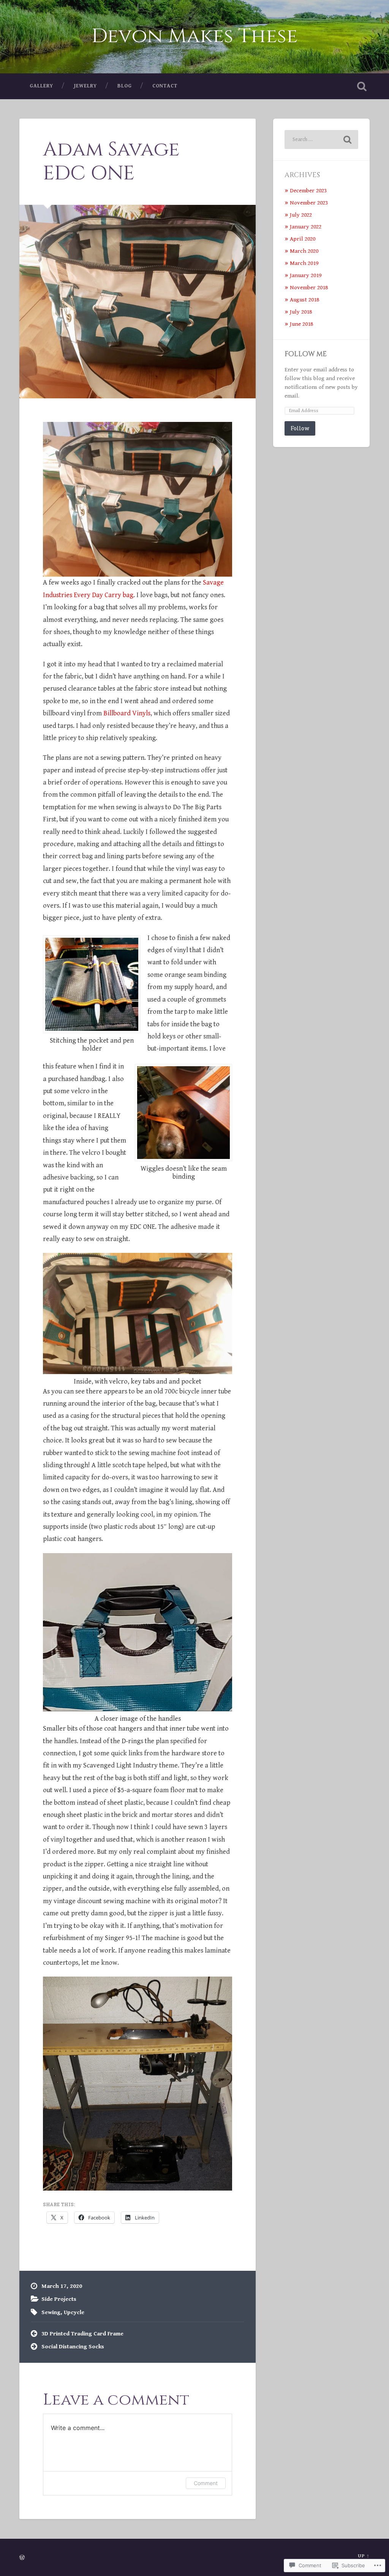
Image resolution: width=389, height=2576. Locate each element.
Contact (165, 86)
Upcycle (74, 2312)
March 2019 (304, 263)
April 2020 (303, 239)
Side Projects (59, 2299)
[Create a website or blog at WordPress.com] (22, 2558)
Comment (206, 2483)
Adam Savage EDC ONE (111, 162)
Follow (300, 428)
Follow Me (306, 354)
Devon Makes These (195, 36)
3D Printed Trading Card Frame (82, 2334)
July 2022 (301, 215)
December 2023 (308, 191)
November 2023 (309, 203)
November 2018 (309, 288)
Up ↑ (364, 2556)
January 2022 (306, 227)
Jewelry (85, 86)
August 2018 (304, 300)
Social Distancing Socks (73, 2347)
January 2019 (306, 275)
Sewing (51, 2312)
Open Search (362, 86)
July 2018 (301, 312)
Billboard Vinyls (127, 713)
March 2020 (304, 251)
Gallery (41, 86)
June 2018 (301, 324)
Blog (125, 86)
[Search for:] (321, 140)
